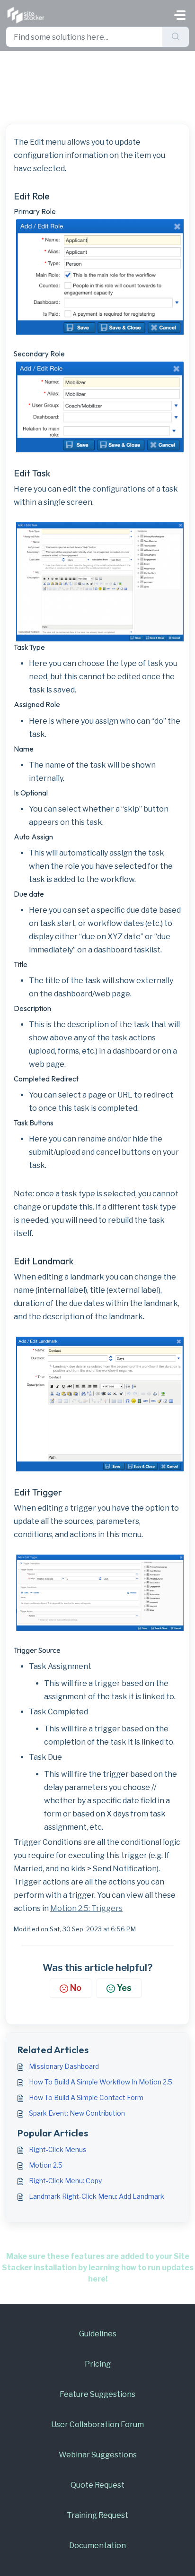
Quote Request (97, 2485)
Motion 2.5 (46, 2165)
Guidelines (98, 2334)
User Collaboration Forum (97, 2425)
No (76, 1988)
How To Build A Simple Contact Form (86, 2097)
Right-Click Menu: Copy (65, 2181)
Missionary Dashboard (64, 2066)
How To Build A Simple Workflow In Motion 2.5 (101, 2082)
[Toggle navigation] (180, 15)
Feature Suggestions (97, 2394)
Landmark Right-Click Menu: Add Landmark (97, 2196)
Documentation (97, 2546)
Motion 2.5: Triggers (86, 1908)
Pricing (98, 2364)
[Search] (176, 37)
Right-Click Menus (58, 2149)
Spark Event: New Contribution (77, 2113)
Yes (124, 1988)
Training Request (97, 2515)
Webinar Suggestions (98, 2455)
